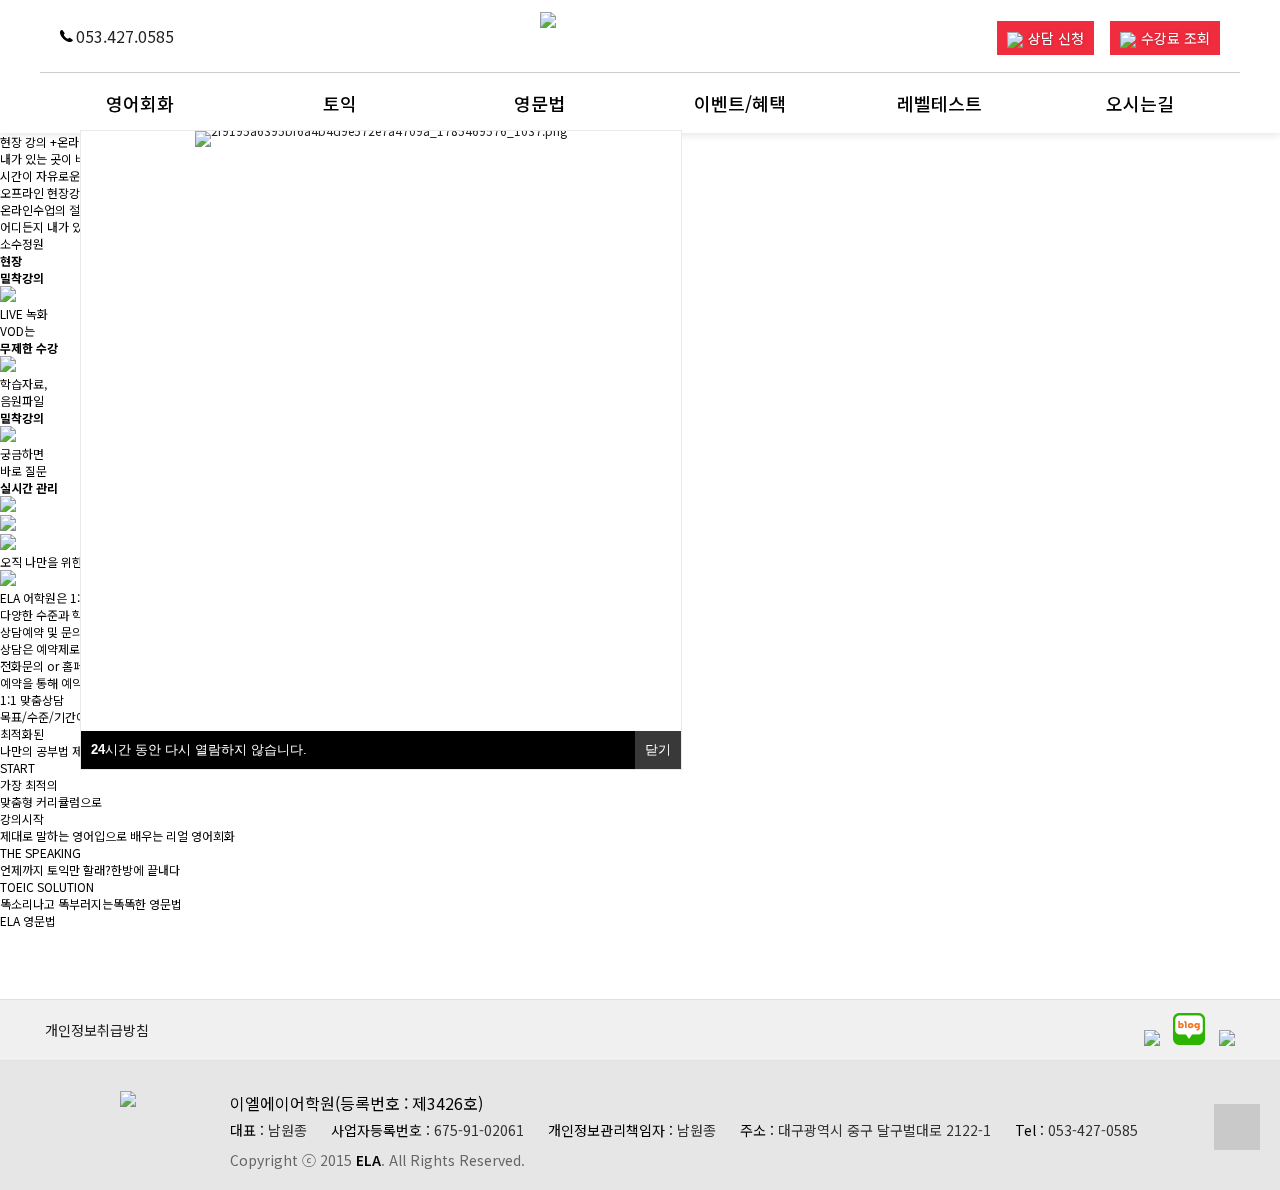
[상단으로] (1237, 1127)
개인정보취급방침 (97, 1030)
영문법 (539, 103)
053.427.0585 (125, 36)
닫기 (658, 749)
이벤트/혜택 (740, 103)
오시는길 (1140, 103)
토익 (340, 103)
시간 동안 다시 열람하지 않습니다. (199, 749)
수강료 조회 (1175, 38)
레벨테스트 (939, 103)
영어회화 (140, 103)
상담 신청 (1056, 38)
